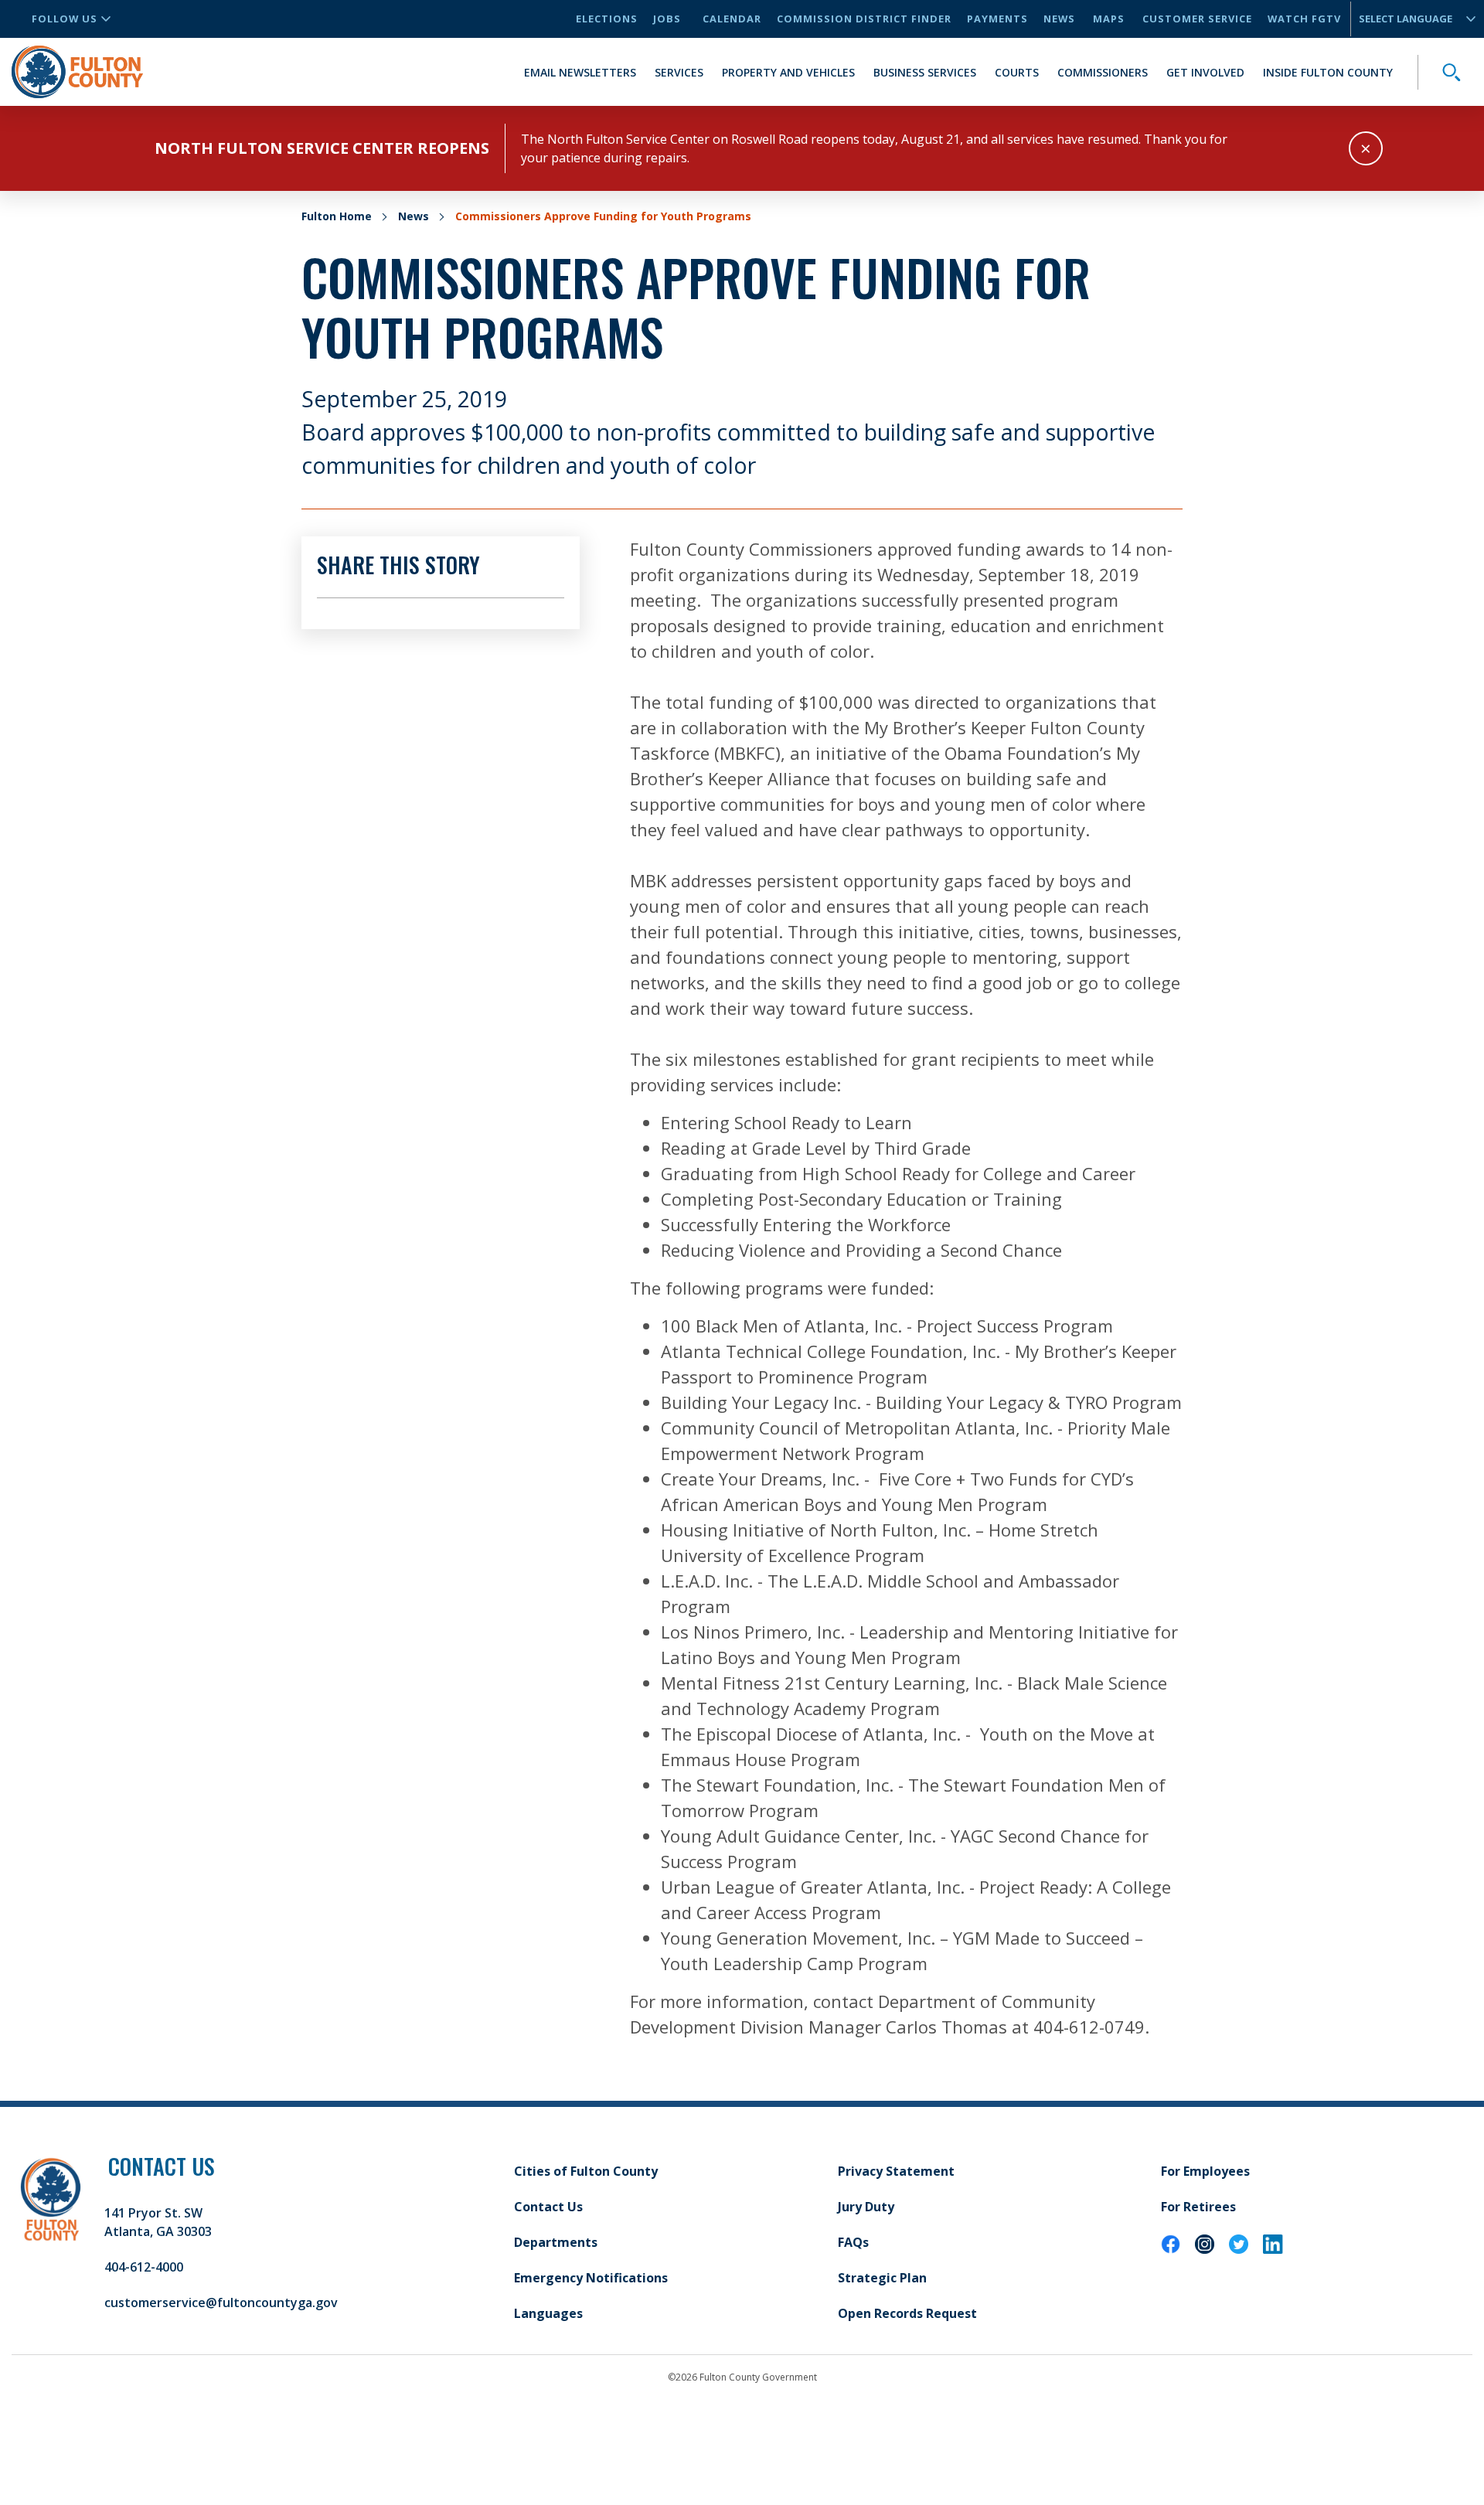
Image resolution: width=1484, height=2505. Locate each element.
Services (679, 72)
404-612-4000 (144, 2267)
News (1059, 19)
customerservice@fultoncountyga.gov (221, 2302)
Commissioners (1103, 72)
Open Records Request (907, 2313)
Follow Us (65, 19)
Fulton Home (337, 216)
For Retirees (1198, 2207)
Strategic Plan (882, 2278)
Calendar (732, 19)
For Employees (1205, 2171)
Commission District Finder (864, 19)
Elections (607, 19)
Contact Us (548, 2207)
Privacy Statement (896, 2171)
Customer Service (1197, 19)
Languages (548, 2313)
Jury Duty (866, 2207)
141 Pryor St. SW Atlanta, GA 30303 (158, 2222)
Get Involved (1205, 72)
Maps (1109, 19)
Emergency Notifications (591, 2278)
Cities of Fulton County (586, 2171)
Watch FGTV (1304, 19)
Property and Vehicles (788, 72)
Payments (997, 19)
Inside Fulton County (1328, 72)
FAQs (853, 2242)
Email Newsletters (580, 72)
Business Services (925, 72)
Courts (1017, 72)
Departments (556, 2242)
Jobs (667, 19)
